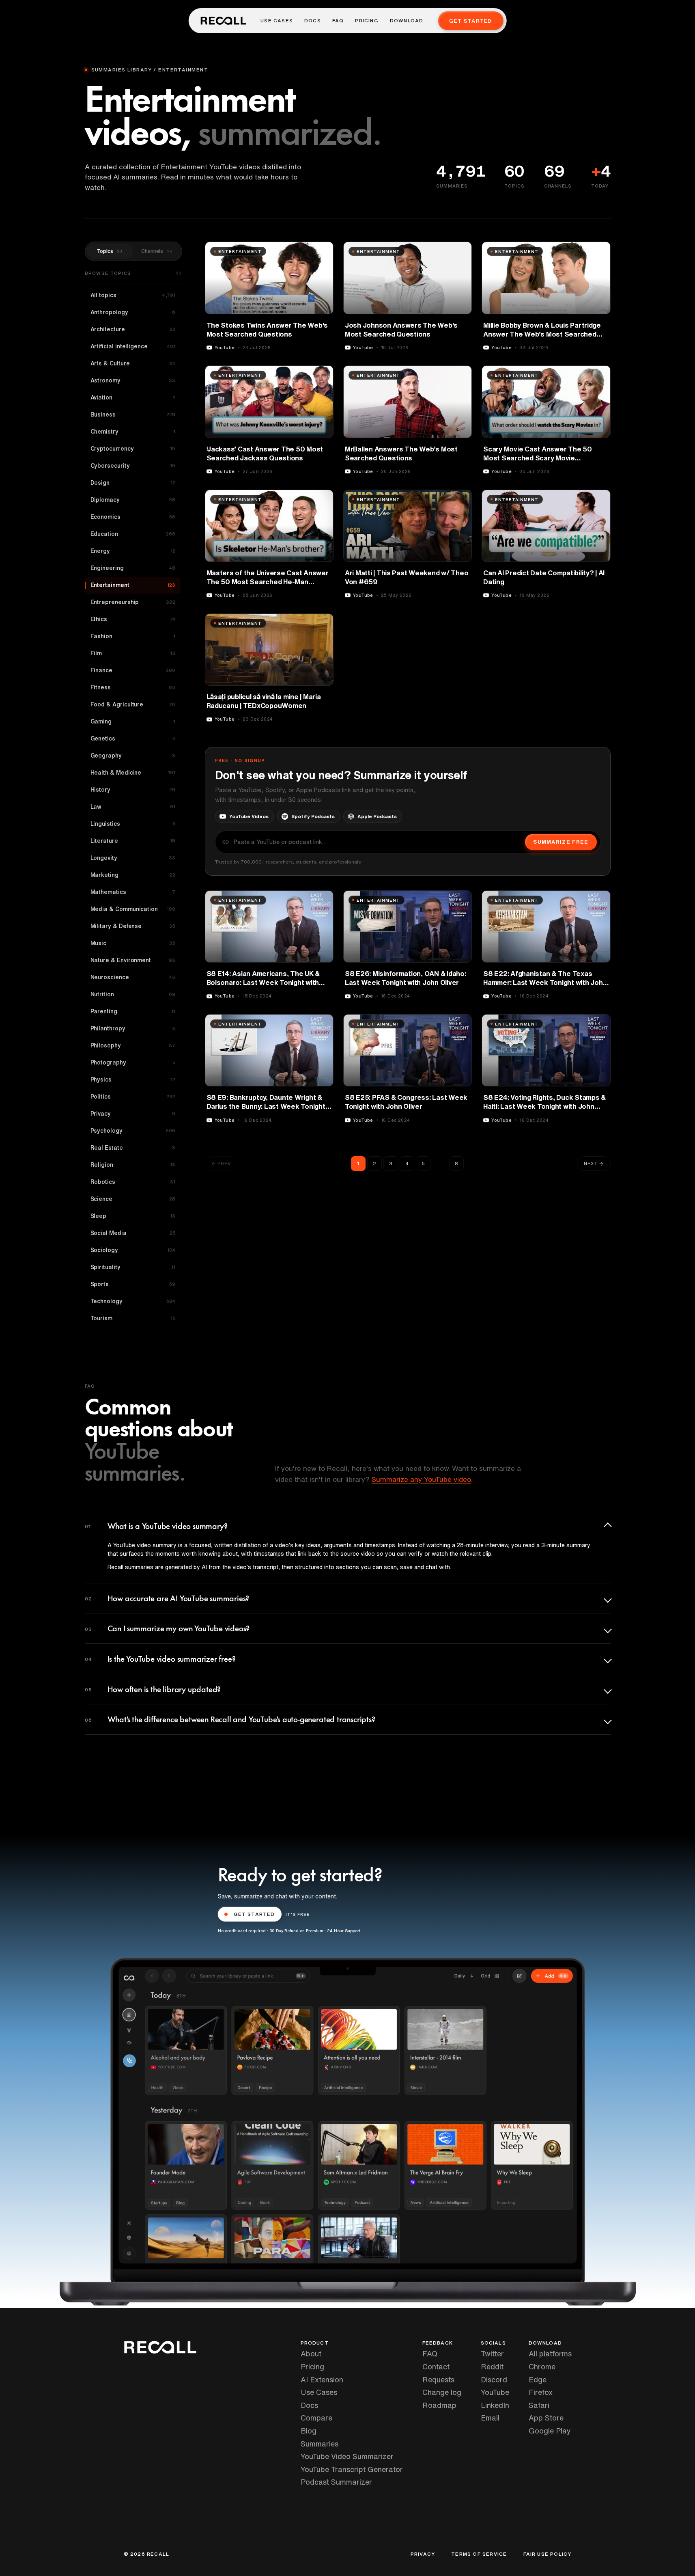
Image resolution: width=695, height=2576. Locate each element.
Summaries (320, 2444)
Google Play (550, 2431)
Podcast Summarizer (336, 2482)
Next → (594, 1163)
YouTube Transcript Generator (352, 2469)
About (311, 2354)
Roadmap (439, 2405)
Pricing (367, 21)
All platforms (550, 2354)
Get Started (470, 21)
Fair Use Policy (548, 2554)
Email (490, 2418)
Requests (438, 2380)
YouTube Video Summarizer (347, 2456)
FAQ (338, 21)
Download (407, 21)
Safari (539, 2405)
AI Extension (322, 2380)
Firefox (541, 2392)
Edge (538, 2380)
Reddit (492, 2367)
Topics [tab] (110, 251)
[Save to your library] (323, 251)
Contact (436, 2367)
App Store (546, 2418)
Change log (442, 2392)
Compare (316, 2418)
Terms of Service (479, 2554)
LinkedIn (495, 2405)
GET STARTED (254, 1914)
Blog (309, 2431)
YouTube (495, 2392)
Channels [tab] (157, 251)
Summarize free (561, 842)
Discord (494, 2380)
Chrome (542, 2367)
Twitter (492, 2354)
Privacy (423, 2554)
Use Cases (277, 21)
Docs (313, 21)
